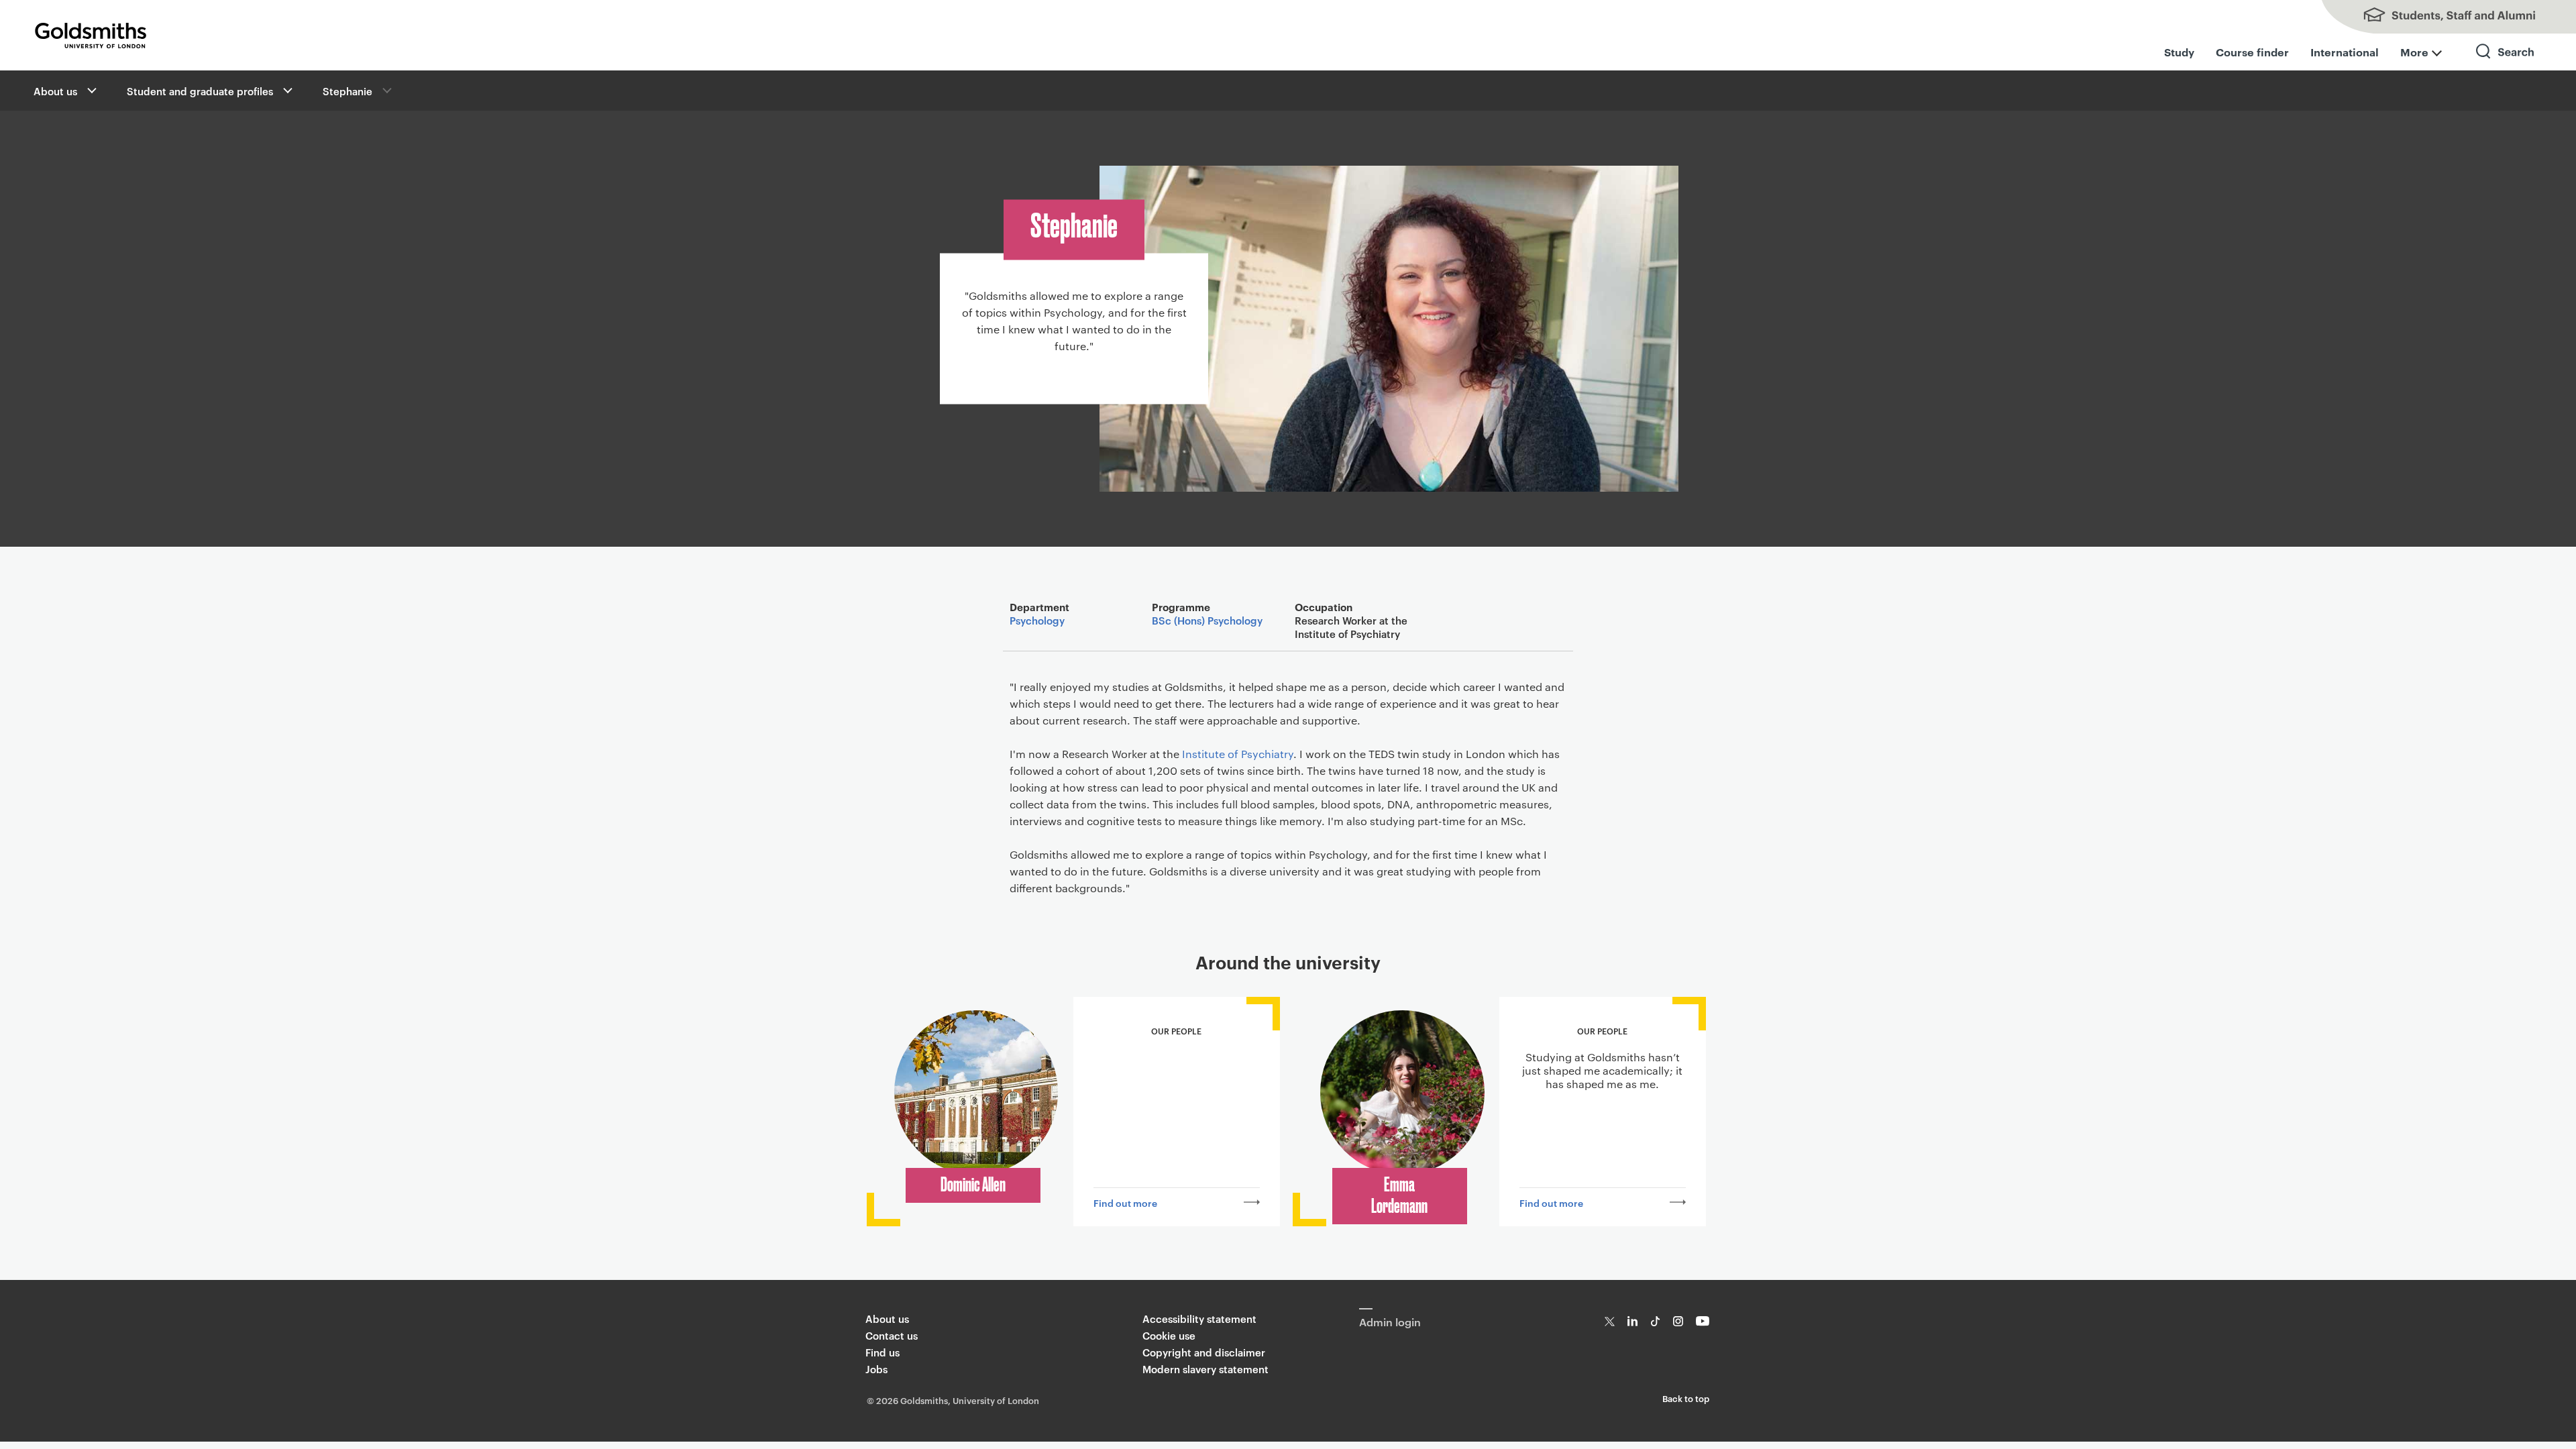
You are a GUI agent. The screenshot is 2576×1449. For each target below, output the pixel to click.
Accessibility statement (1199, 1319)
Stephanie (347, 91)
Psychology (1037, 620)
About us (55, 91)
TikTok (1655, 1321)
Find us (882, 1352)
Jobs (876, 1369)
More (2414, 52)
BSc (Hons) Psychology (1207, 620)
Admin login (1390, 1322)
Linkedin (1632, 1321)
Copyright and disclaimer (1204, 1352)
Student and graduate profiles (200, 91)
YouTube (1703, 1321)
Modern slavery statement (1205, 1369)
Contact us (892, 1335)
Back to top (1686, 1398)
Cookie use (1169, 1335)
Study (2179, 52)
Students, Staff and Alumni (2442, 17)
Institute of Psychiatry (1238, 754)
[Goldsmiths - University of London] (91, 36)
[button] (91, 91)
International (2345, 52)
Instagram (1678, 1321)
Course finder (2252, 52)
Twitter (1610, 1321)
